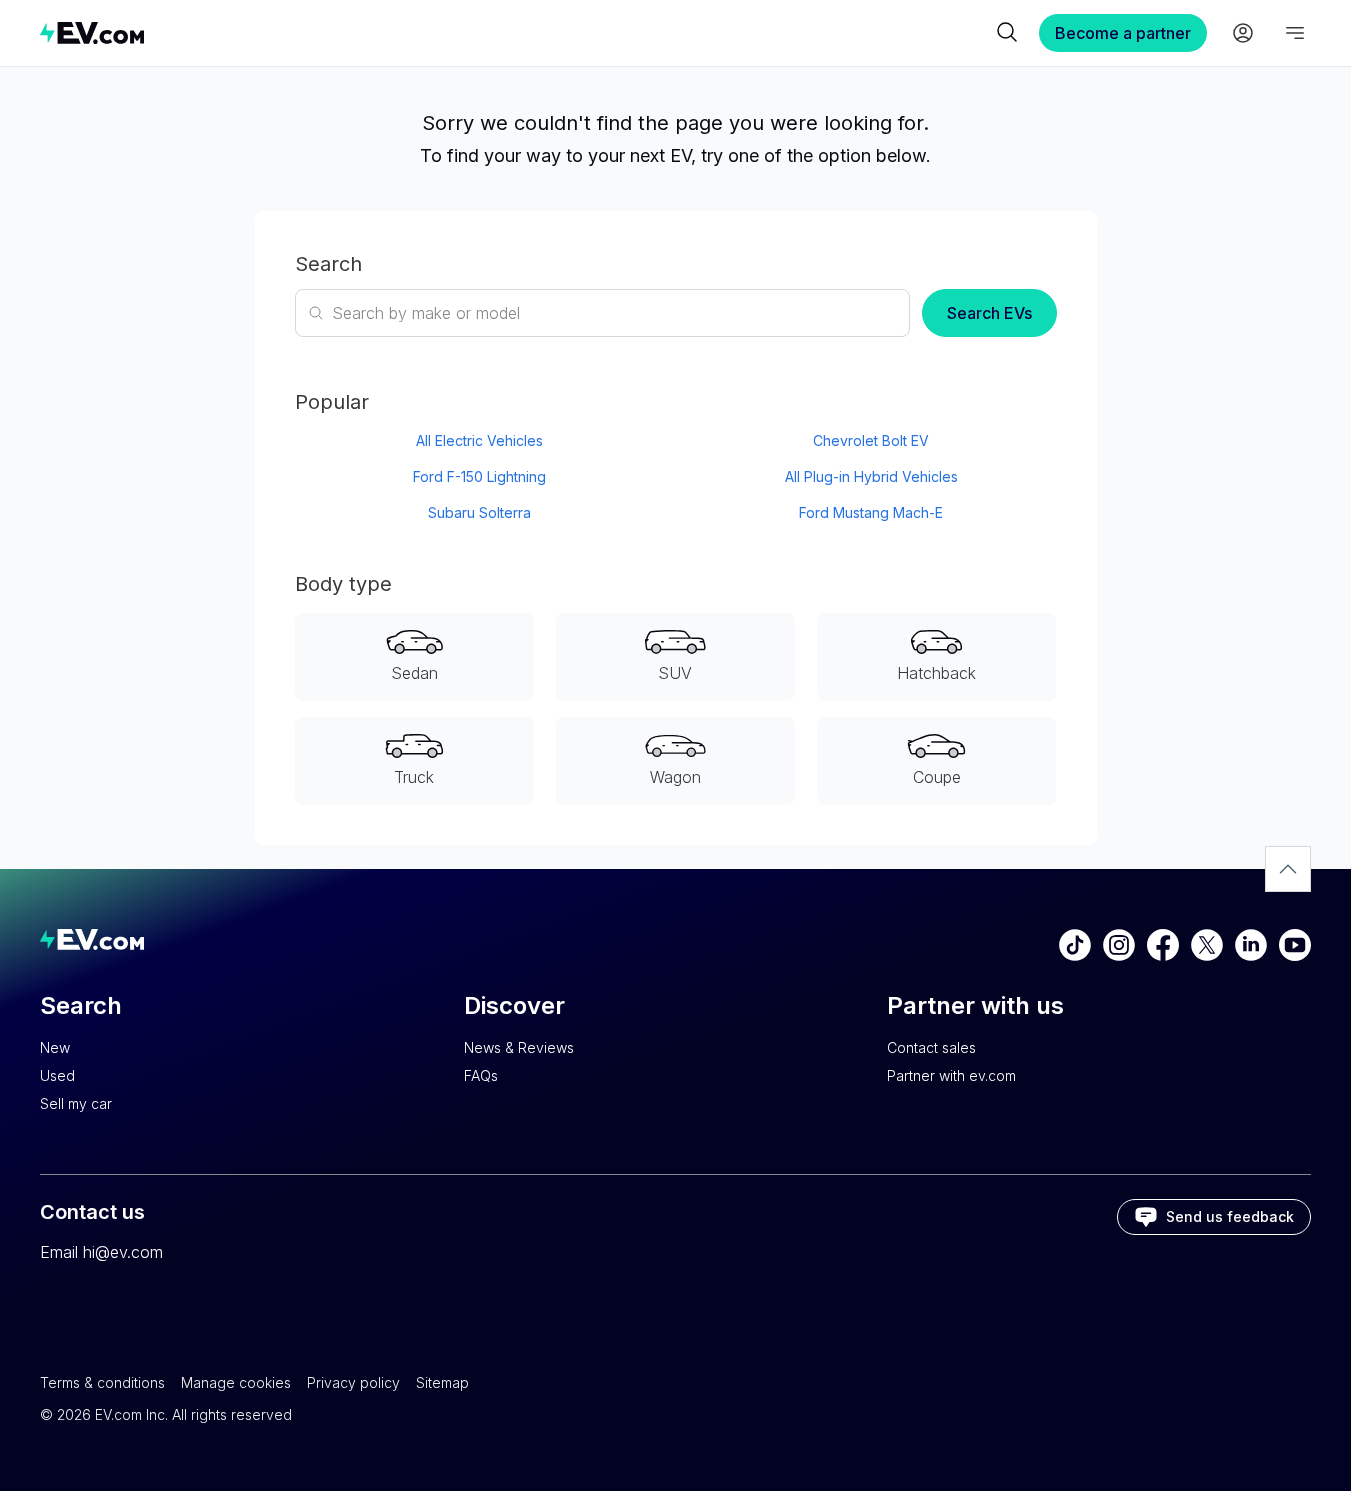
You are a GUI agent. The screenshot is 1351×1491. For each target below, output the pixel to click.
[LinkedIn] (1251, 945)
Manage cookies (236, 1382)
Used (57, 1075)
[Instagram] (1119, 945)
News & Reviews (519, 1047)
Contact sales (931, 1047)
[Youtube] (1295, 945)
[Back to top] (1288, 869)
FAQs (481, 1075)
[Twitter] (1207, 945)
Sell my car (76, 1103)
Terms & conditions (102, 1382)
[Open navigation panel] (1295, 33)
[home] (515, 32)
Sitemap (442, 1382)
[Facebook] (1163, 945)
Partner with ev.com (951, 1075)
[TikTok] (1075, 945)
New (55, 1047)
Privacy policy (353, 1382)
